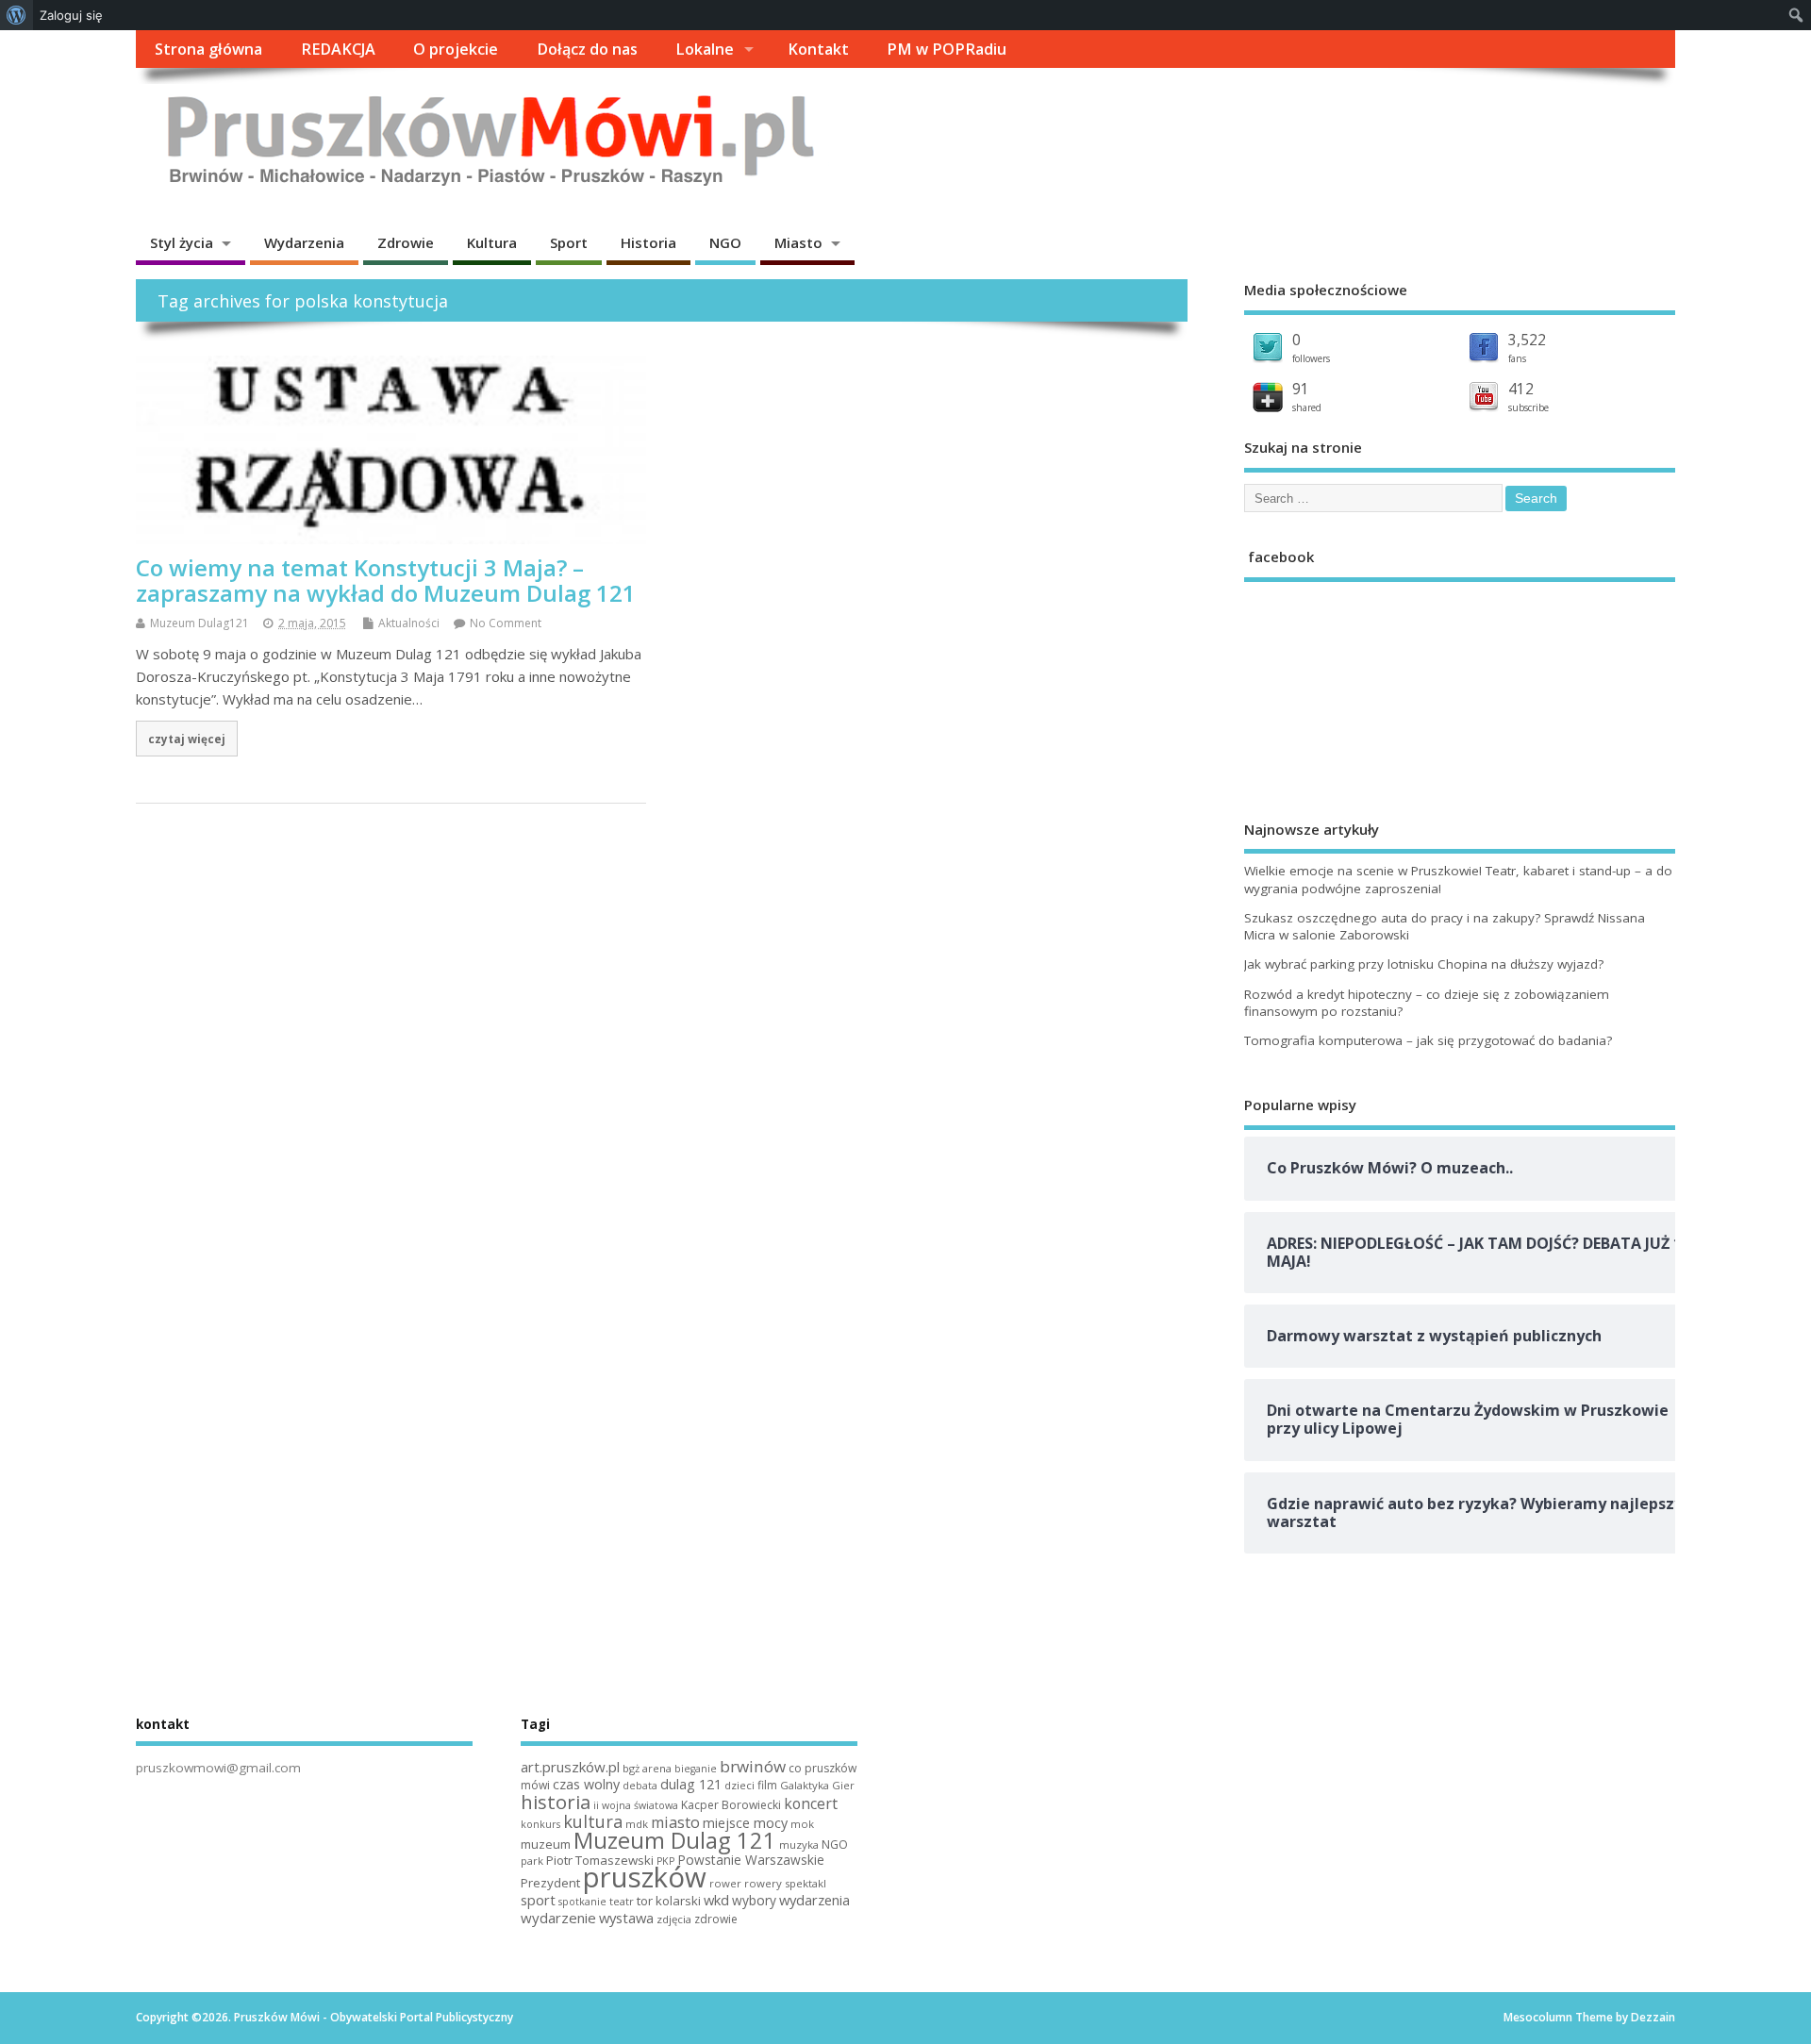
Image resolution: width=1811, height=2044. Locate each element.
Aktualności (409, 623)
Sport (569, 242)
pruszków (645, 1877)
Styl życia (182, 242)
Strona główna (208, 49)
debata (640, 1786)
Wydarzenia (304, 242)
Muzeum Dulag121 (199, 623)
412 (1521, 389)
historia (556, 1802)
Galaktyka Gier (817, 1785)
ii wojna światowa (636, 1805)
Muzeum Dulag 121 (675, 1840)
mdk (637, 1824)
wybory (754, 1900)
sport (538, 1900)
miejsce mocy (745, 1823)
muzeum (546, 1844)
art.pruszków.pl (570, 1767)
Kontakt (818, 49)
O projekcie (456, 49)
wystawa (626, 1918)
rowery (763, 1883)
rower (725, 1883)
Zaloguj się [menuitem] (71, 15)
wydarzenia (814, 1900)
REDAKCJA (338, 49)
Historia (648, 242)
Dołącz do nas (587, 49)
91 (1301, 389)
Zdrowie (406, 242)
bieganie (696, 1769)
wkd (716, 1900)
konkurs (540, 1824)
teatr (622, 1901)
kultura (593, 1821)
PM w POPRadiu (947, 49)
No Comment (506, 623)
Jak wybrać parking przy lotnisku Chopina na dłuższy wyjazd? (1424, 964)
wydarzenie (558, 1918)
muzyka (799, 1845)
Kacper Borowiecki (731, 1805)
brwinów (753, 1766)
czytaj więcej (187, 739)
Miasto (798, 242)
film (767, 1785)
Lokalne (705, 49)
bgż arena (647, 1768)
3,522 (1527, 340)
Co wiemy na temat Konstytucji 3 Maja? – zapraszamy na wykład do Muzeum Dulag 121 (386, 580)
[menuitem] (17, 15)
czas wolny (586, 1784)
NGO (725, 242)
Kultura (492, 242)
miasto (675, 1822)
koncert (811, 1803)
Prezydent (550, 1883)
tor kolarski (669, 1901)
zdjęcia (674, 1919)
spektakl (806, 1883)
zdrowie (716, 1919)
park (532, 1861)
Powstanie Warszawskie (751, 1860)
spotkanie (582, 1902)
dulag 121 (691, 1784)
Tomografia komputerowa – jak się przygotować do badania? (1428, 1040)
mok (802, 1824)
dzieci (739, 1785)
